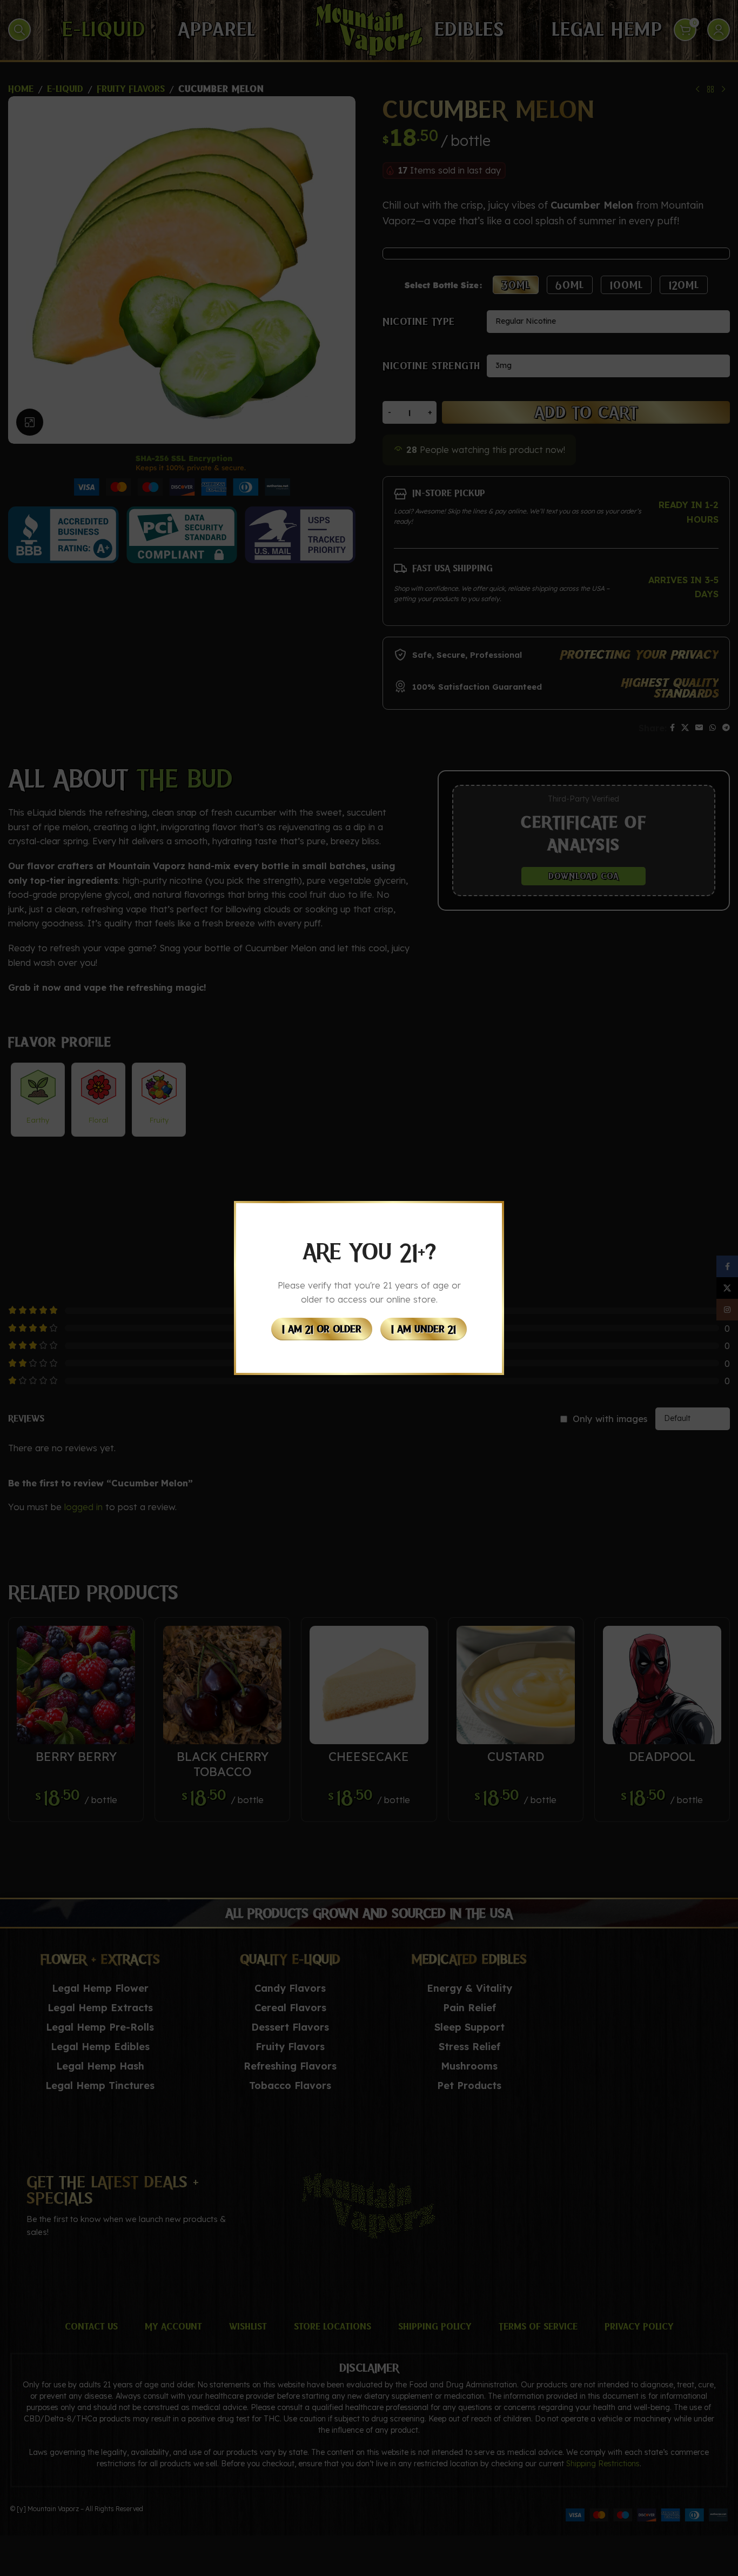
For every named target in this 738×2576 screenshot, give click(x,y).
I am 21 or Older (322, 1329)
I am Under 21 (424, 1329)
